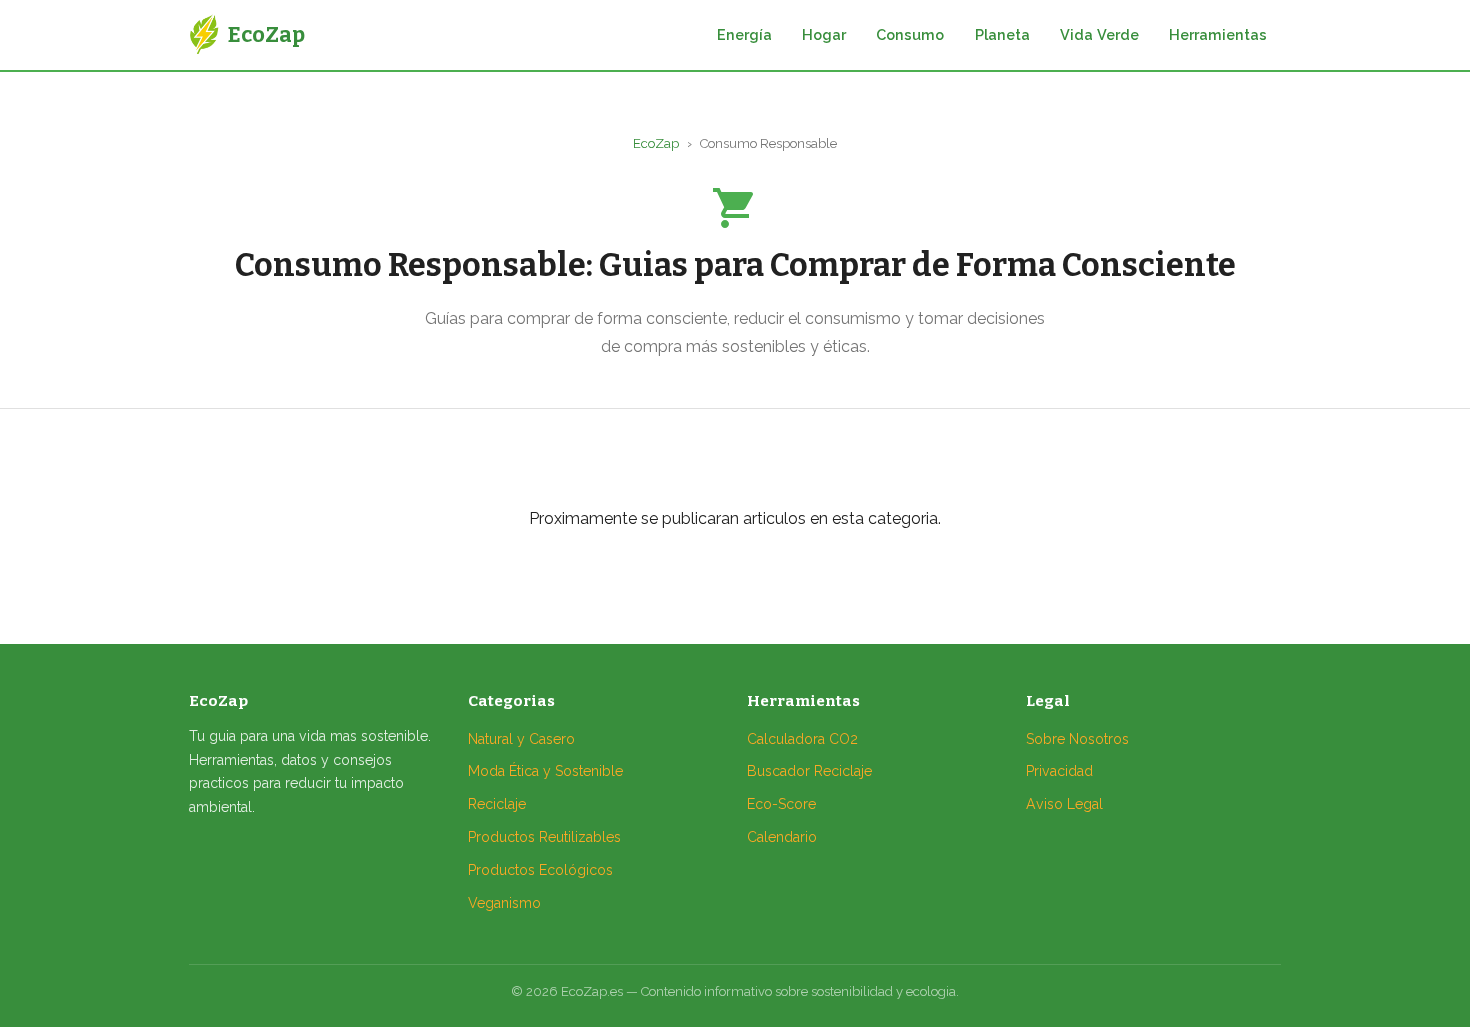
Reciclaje (497, 804)
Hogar (824, 34)
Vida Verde (1099, 34)
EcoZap (656, 143)
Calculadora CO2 (802, 739)
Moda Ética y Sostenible (545, 771)
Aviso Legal (1064, 804)
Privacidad (1059, 771)
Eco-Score (781, 804)
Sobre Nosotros (1077, 739)
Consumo (910, 34)
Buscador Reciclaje (809, 771)
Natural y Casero (521, 739)
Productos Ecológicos (540, 870)
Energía (744, 34)
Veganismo (504, 903)
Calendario (782, 837)
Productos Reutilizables (544, 837)
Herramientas (1218, 34)
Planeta (1002, 34)
